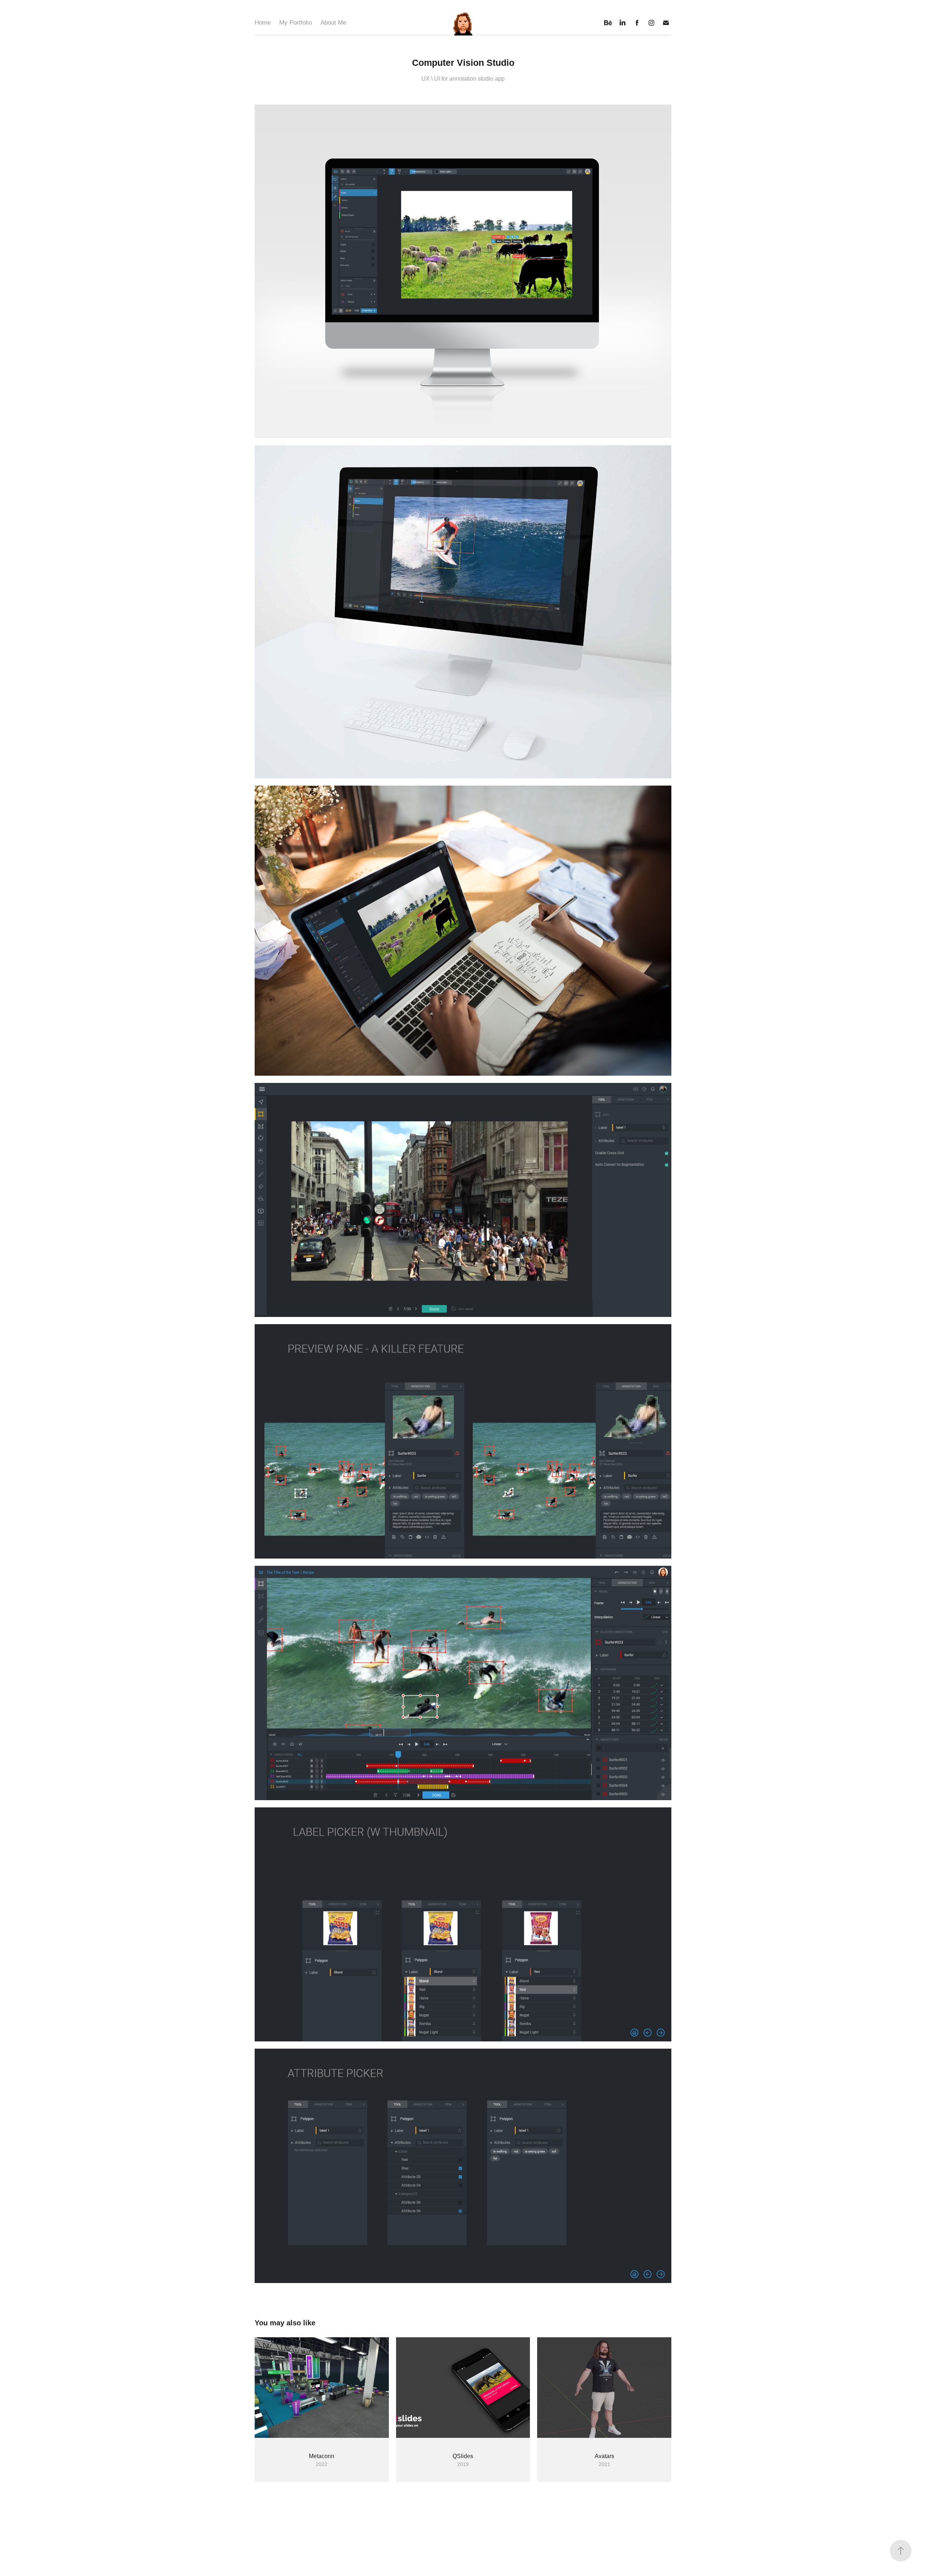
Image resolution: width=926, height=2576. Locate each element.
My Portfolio (296, 23)
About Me (333, 23)
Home (263, 23)
